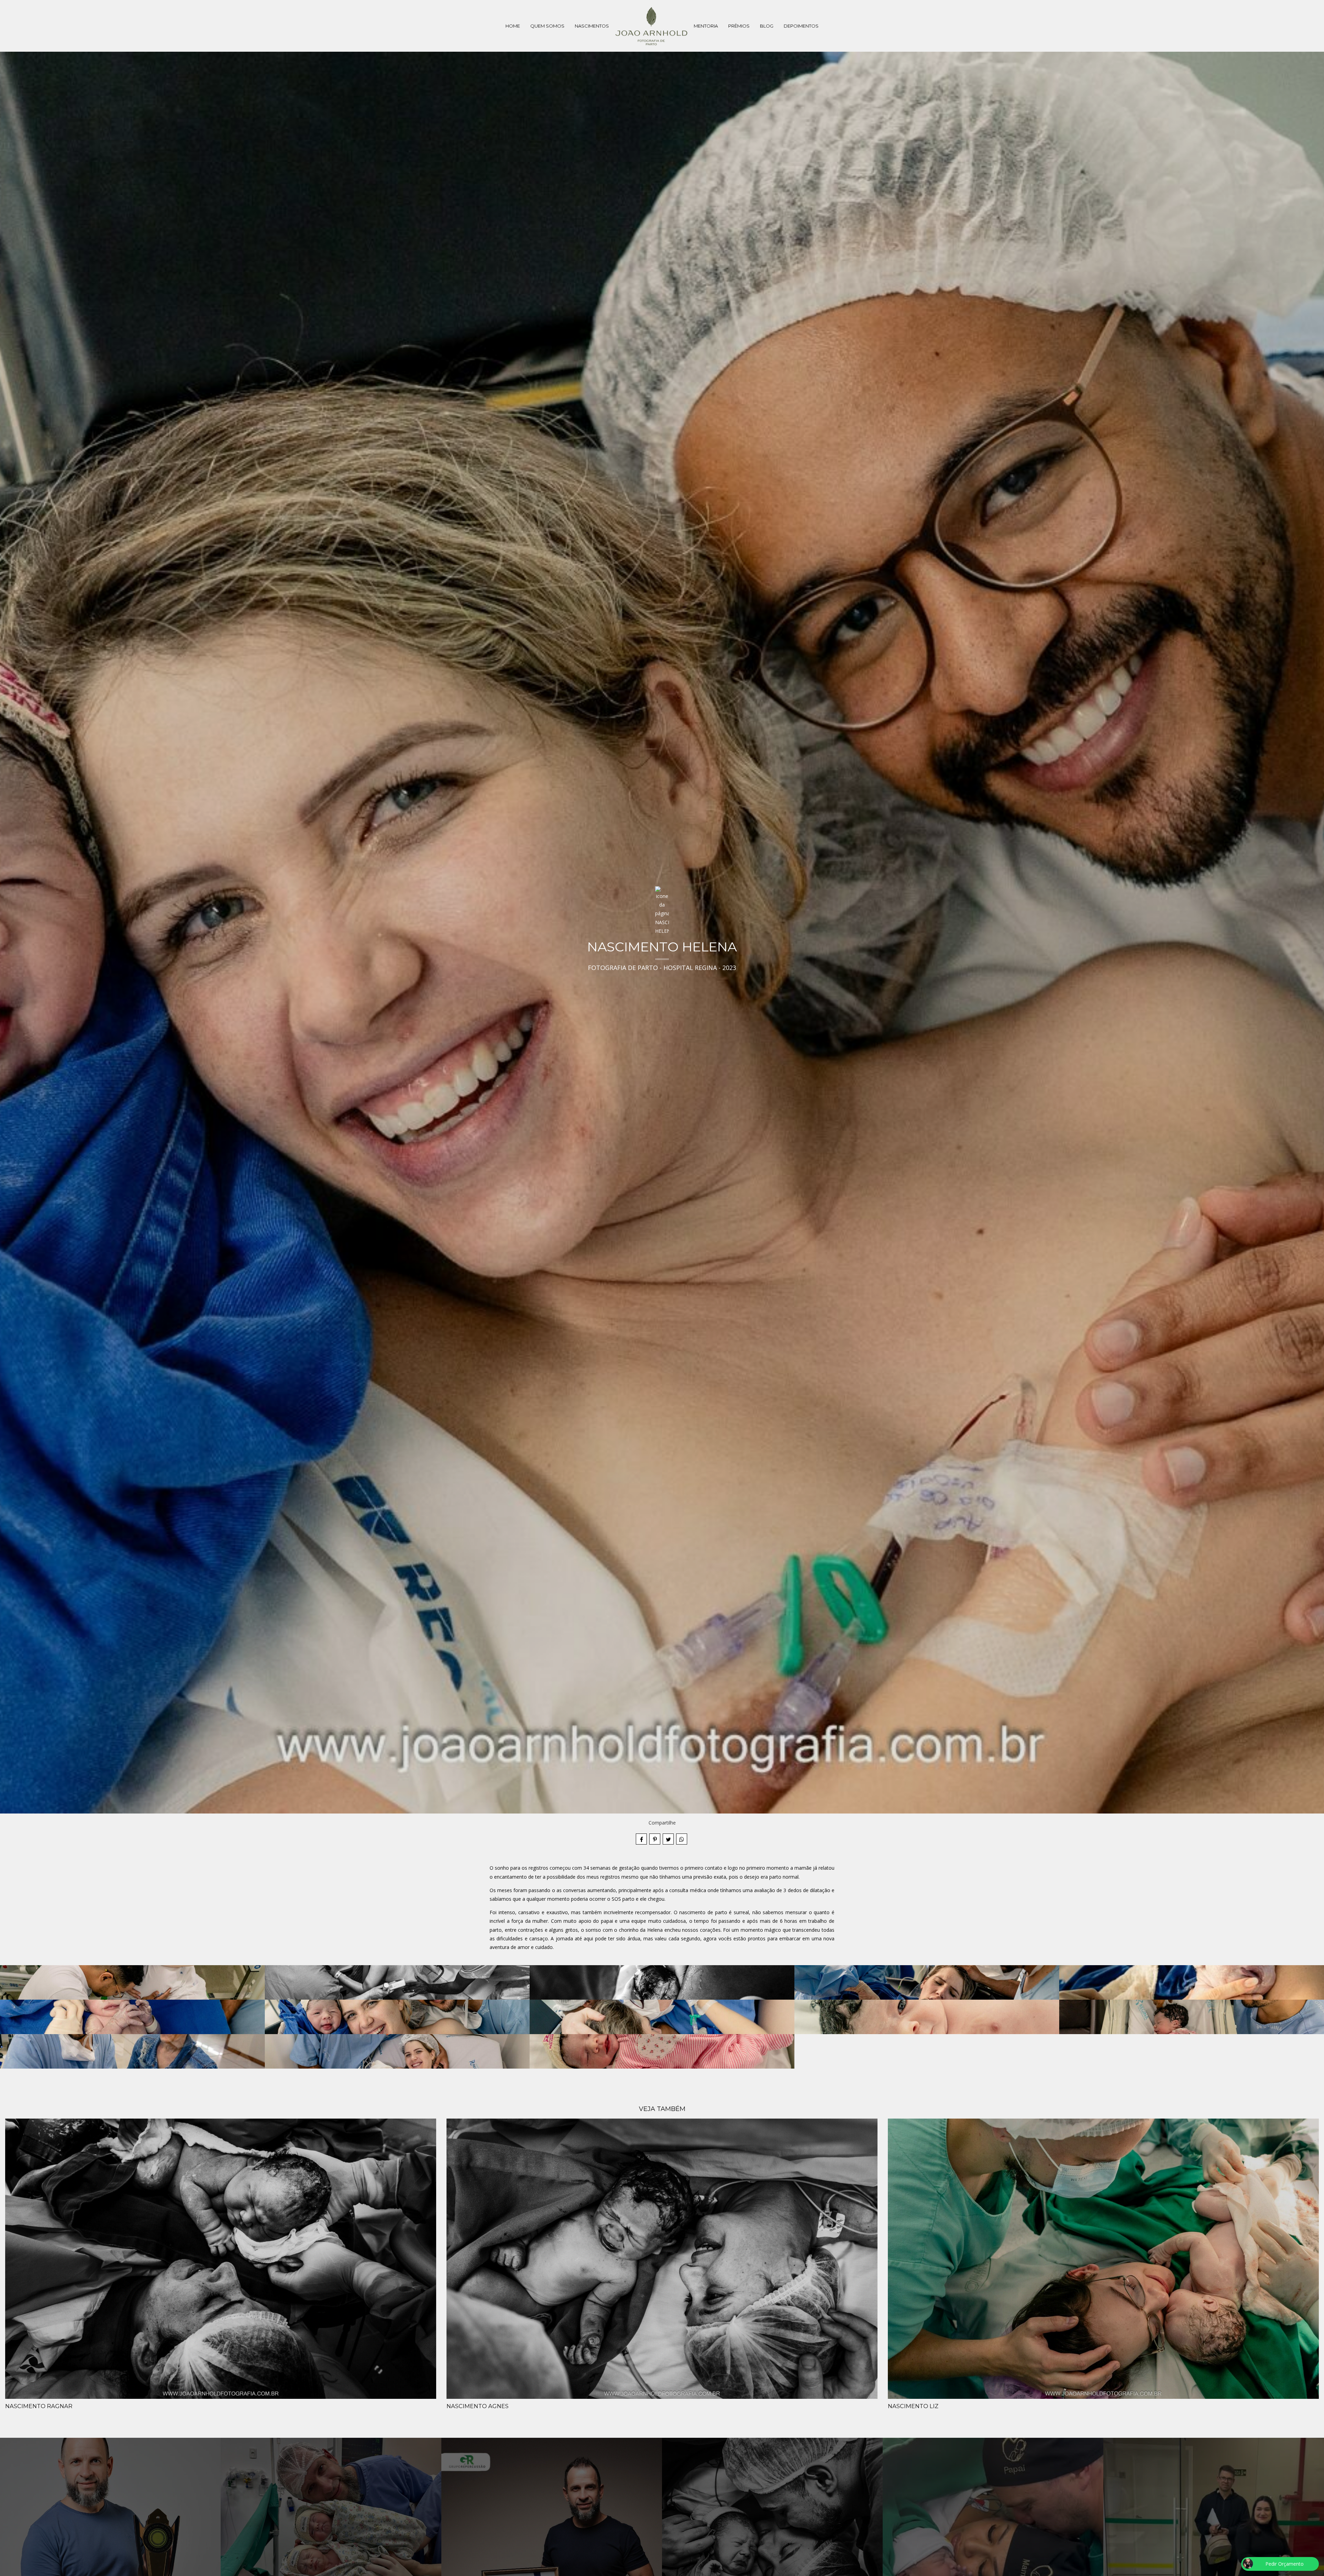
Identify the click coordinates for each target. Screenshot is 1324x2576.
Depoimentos (801, 26)
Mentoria (706, 26)
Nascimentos (592, 26)
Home (513, 26)
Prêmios (739, 26)
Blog (767, 26)
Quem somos (547, 26)
